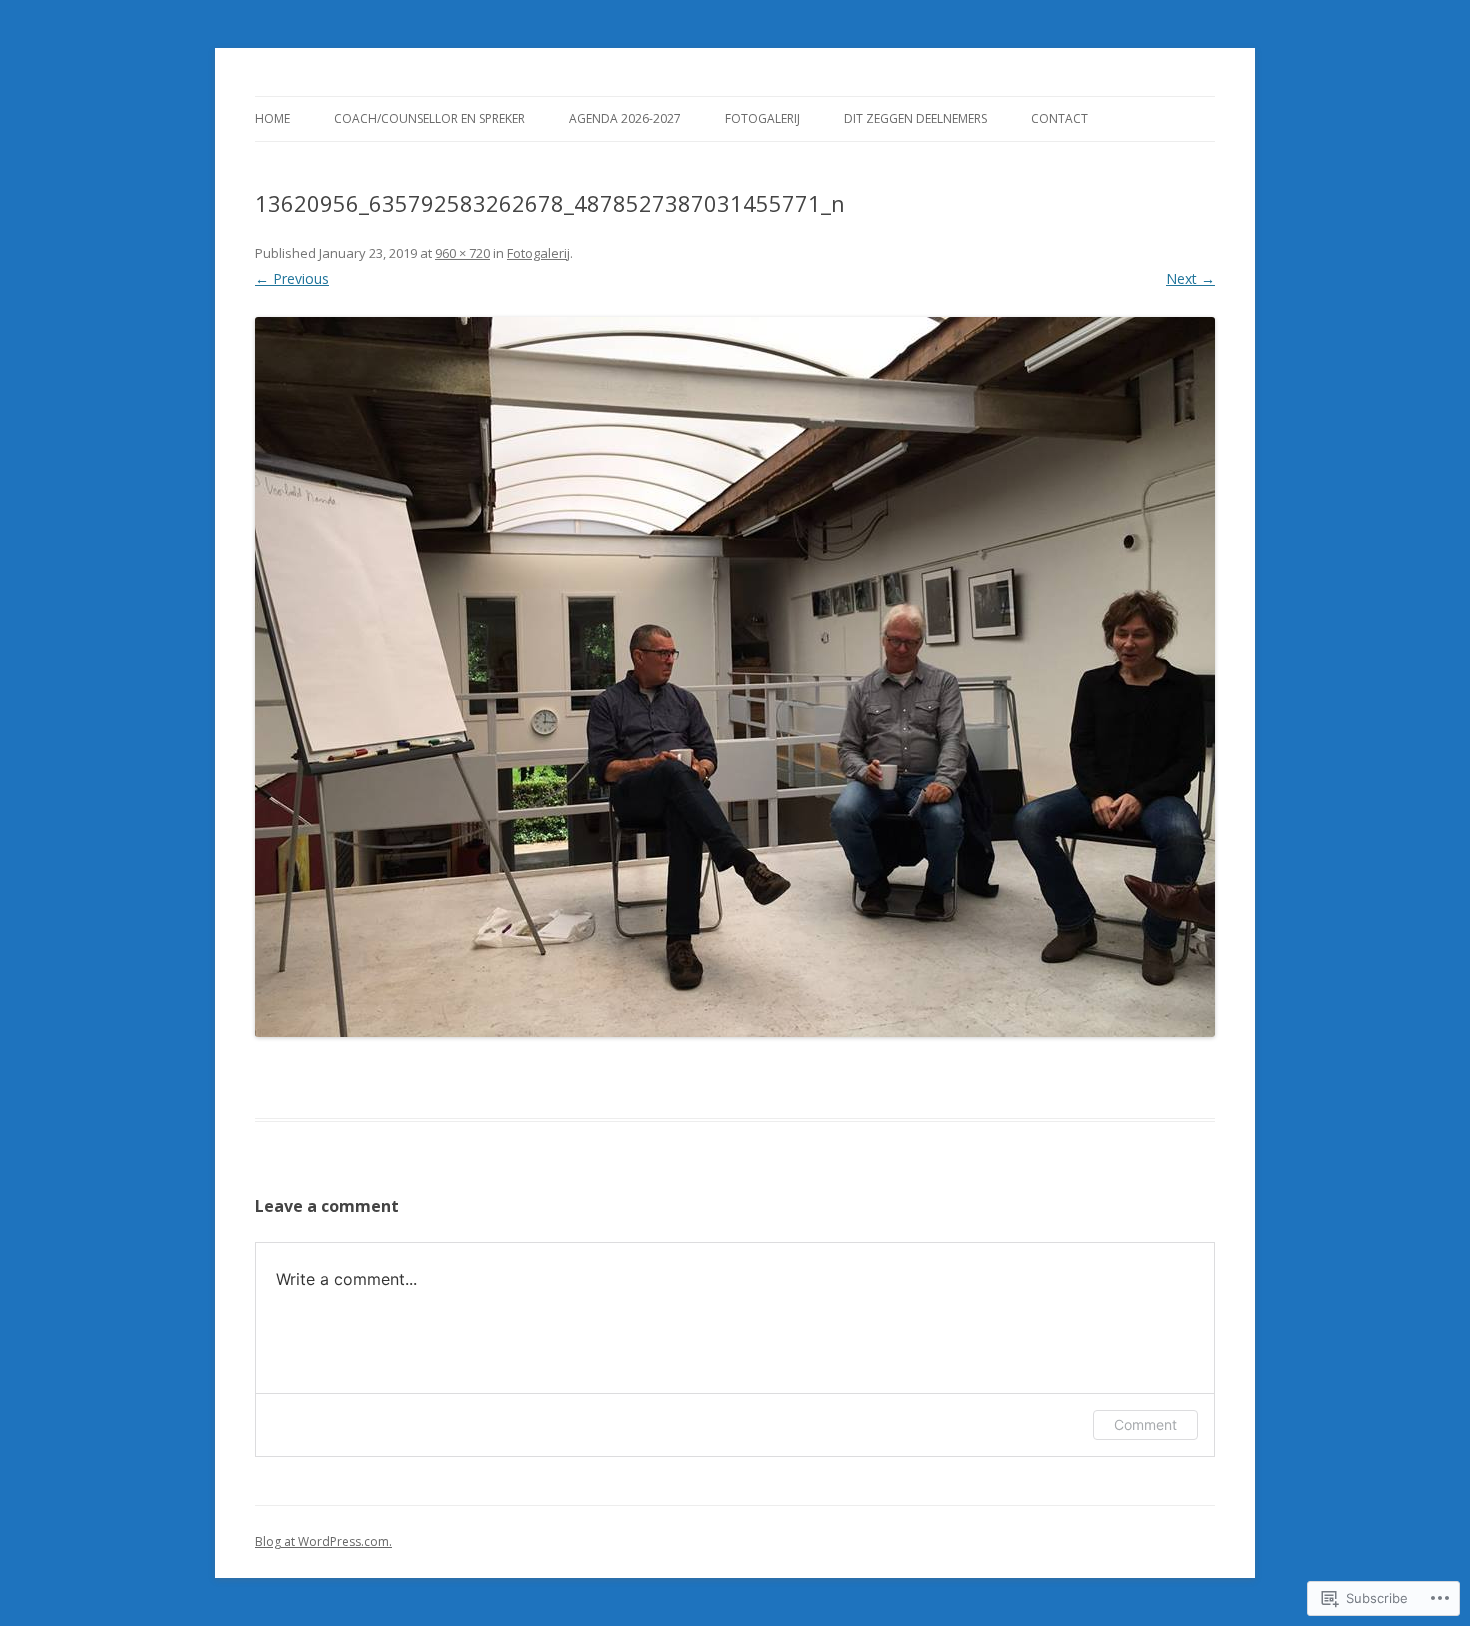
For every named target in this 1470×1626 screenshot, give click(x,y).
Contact (1059, 118)
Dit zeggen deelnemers (915, 118)
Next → (1190, 278)
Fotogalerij (762, 118)
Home (272, 118)
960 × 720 (462, 253)
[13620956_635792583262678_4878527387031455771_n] (735, 677)
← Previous (292, 278)
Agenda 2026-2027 (625, 118)
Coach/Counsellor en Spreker (429, 118)
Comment (1145, 1424)
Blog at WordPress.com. (323, 1541)
